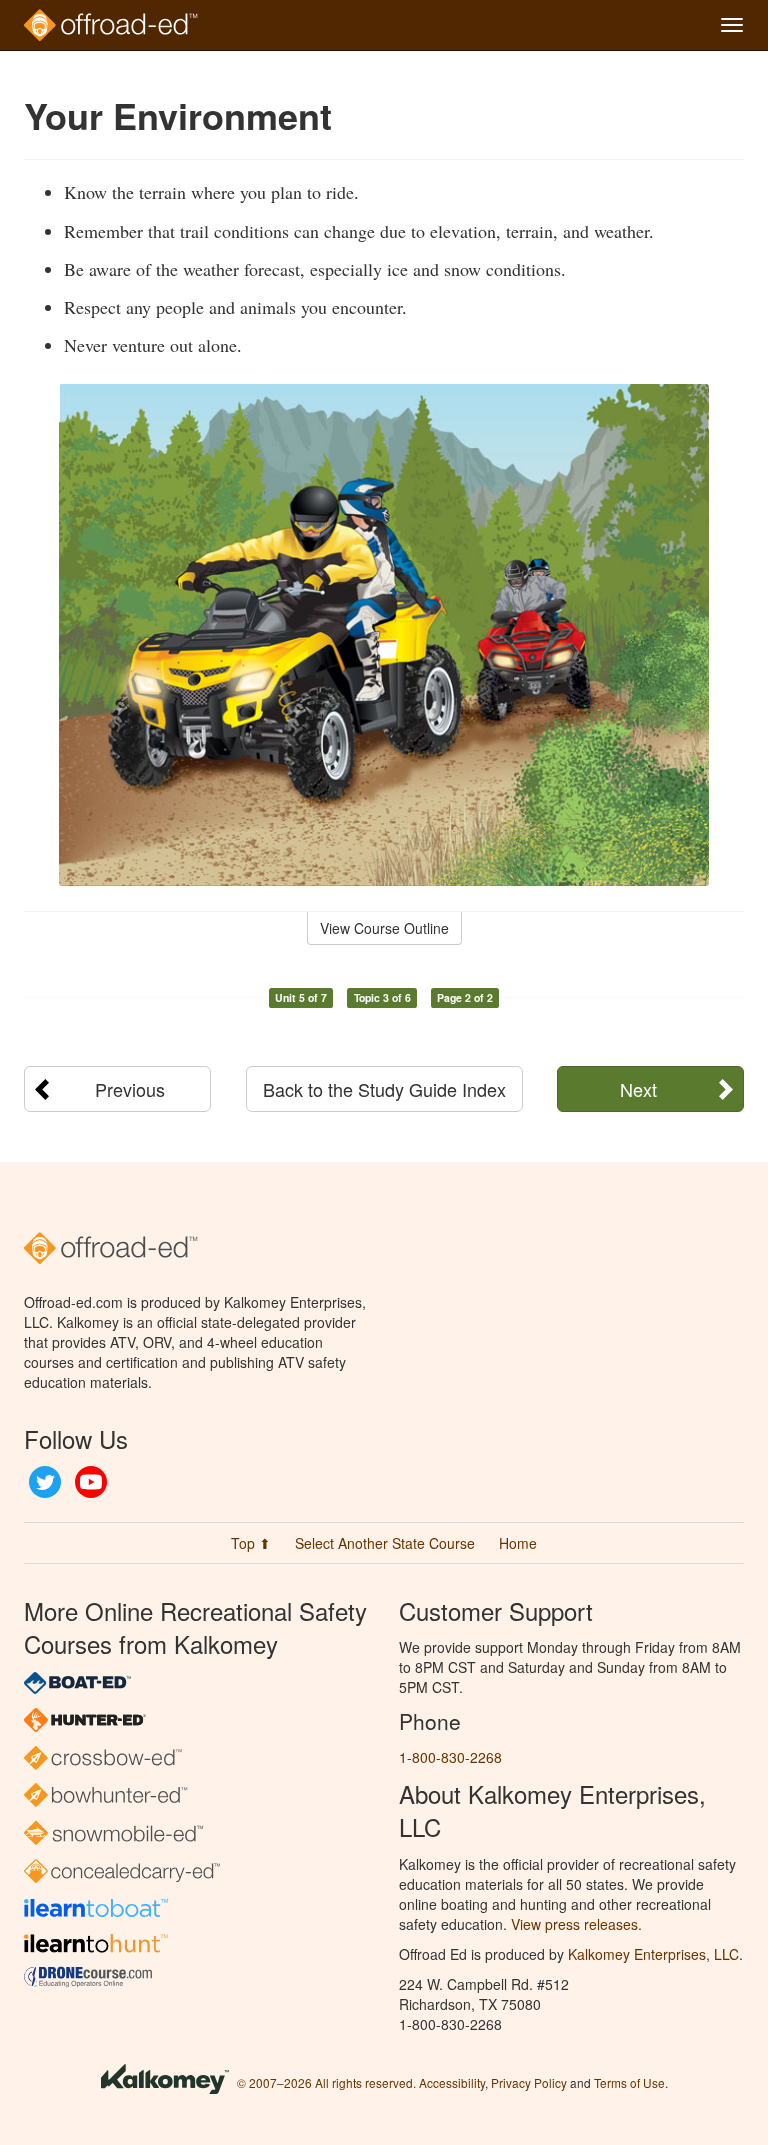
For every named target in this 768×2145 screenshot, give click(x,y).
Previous (130, 1089)
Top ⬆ (251, 1543)
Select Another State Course (385, 1543)
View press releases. (576, 1924)
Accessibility (452, 2082)
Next (638, 1089)
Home (518, 1543)
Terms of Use (629, 2082)
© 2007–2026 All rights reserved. (326, 2082)
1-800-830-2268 (450, 1757)
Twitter (45, 1482)
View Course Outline (384, 928)
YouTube (91, 1482)
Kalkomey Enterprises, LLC (653, 1954)
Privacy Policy (529, 2082)
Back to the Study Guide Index (384, 1089)
